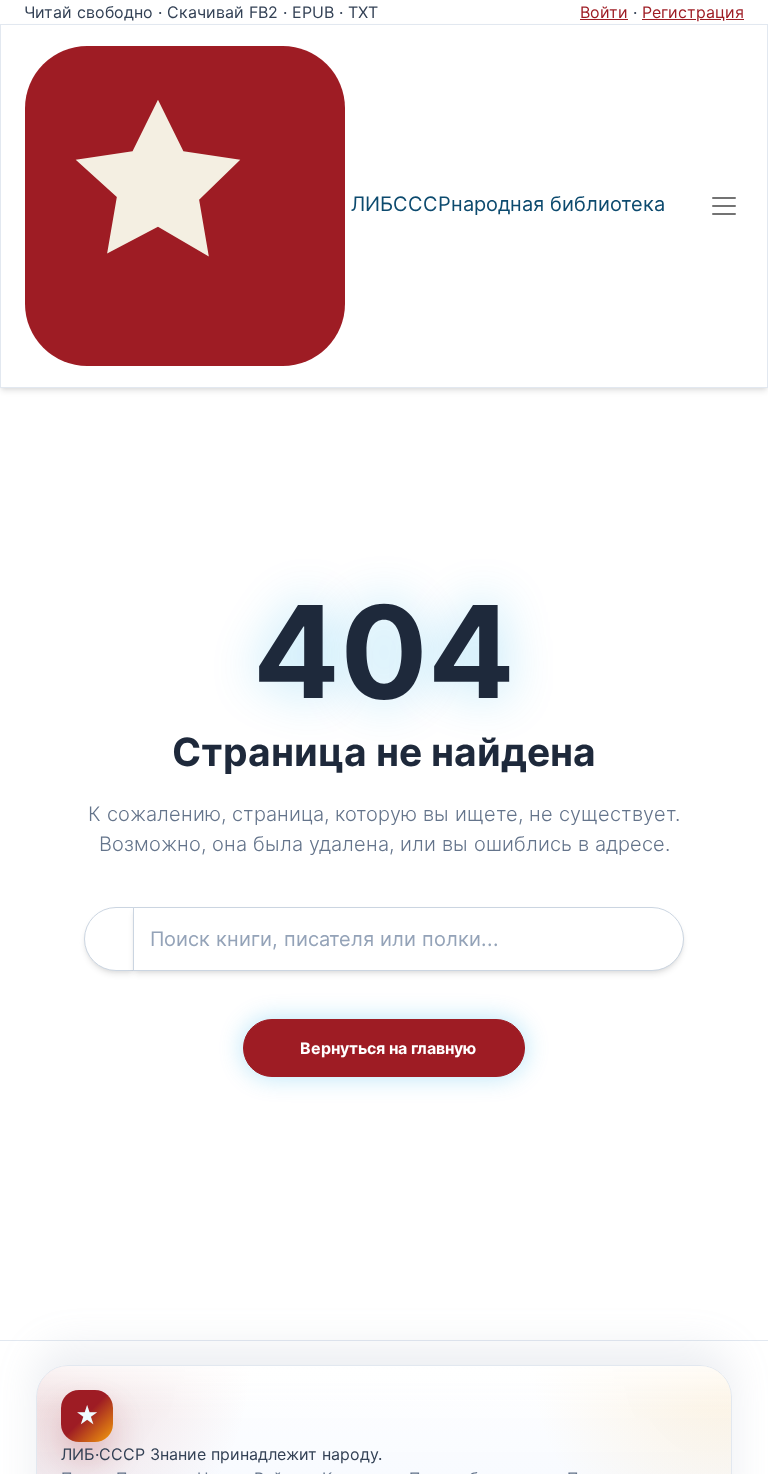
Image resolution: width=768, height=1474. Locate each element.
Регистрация (693, 12)
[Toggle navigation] (724, 206)
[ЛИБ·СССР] (185, 206)
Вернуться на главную (388, 1048)
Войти (604, 12)
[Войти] (679, 206)
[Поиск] (647, 206)
